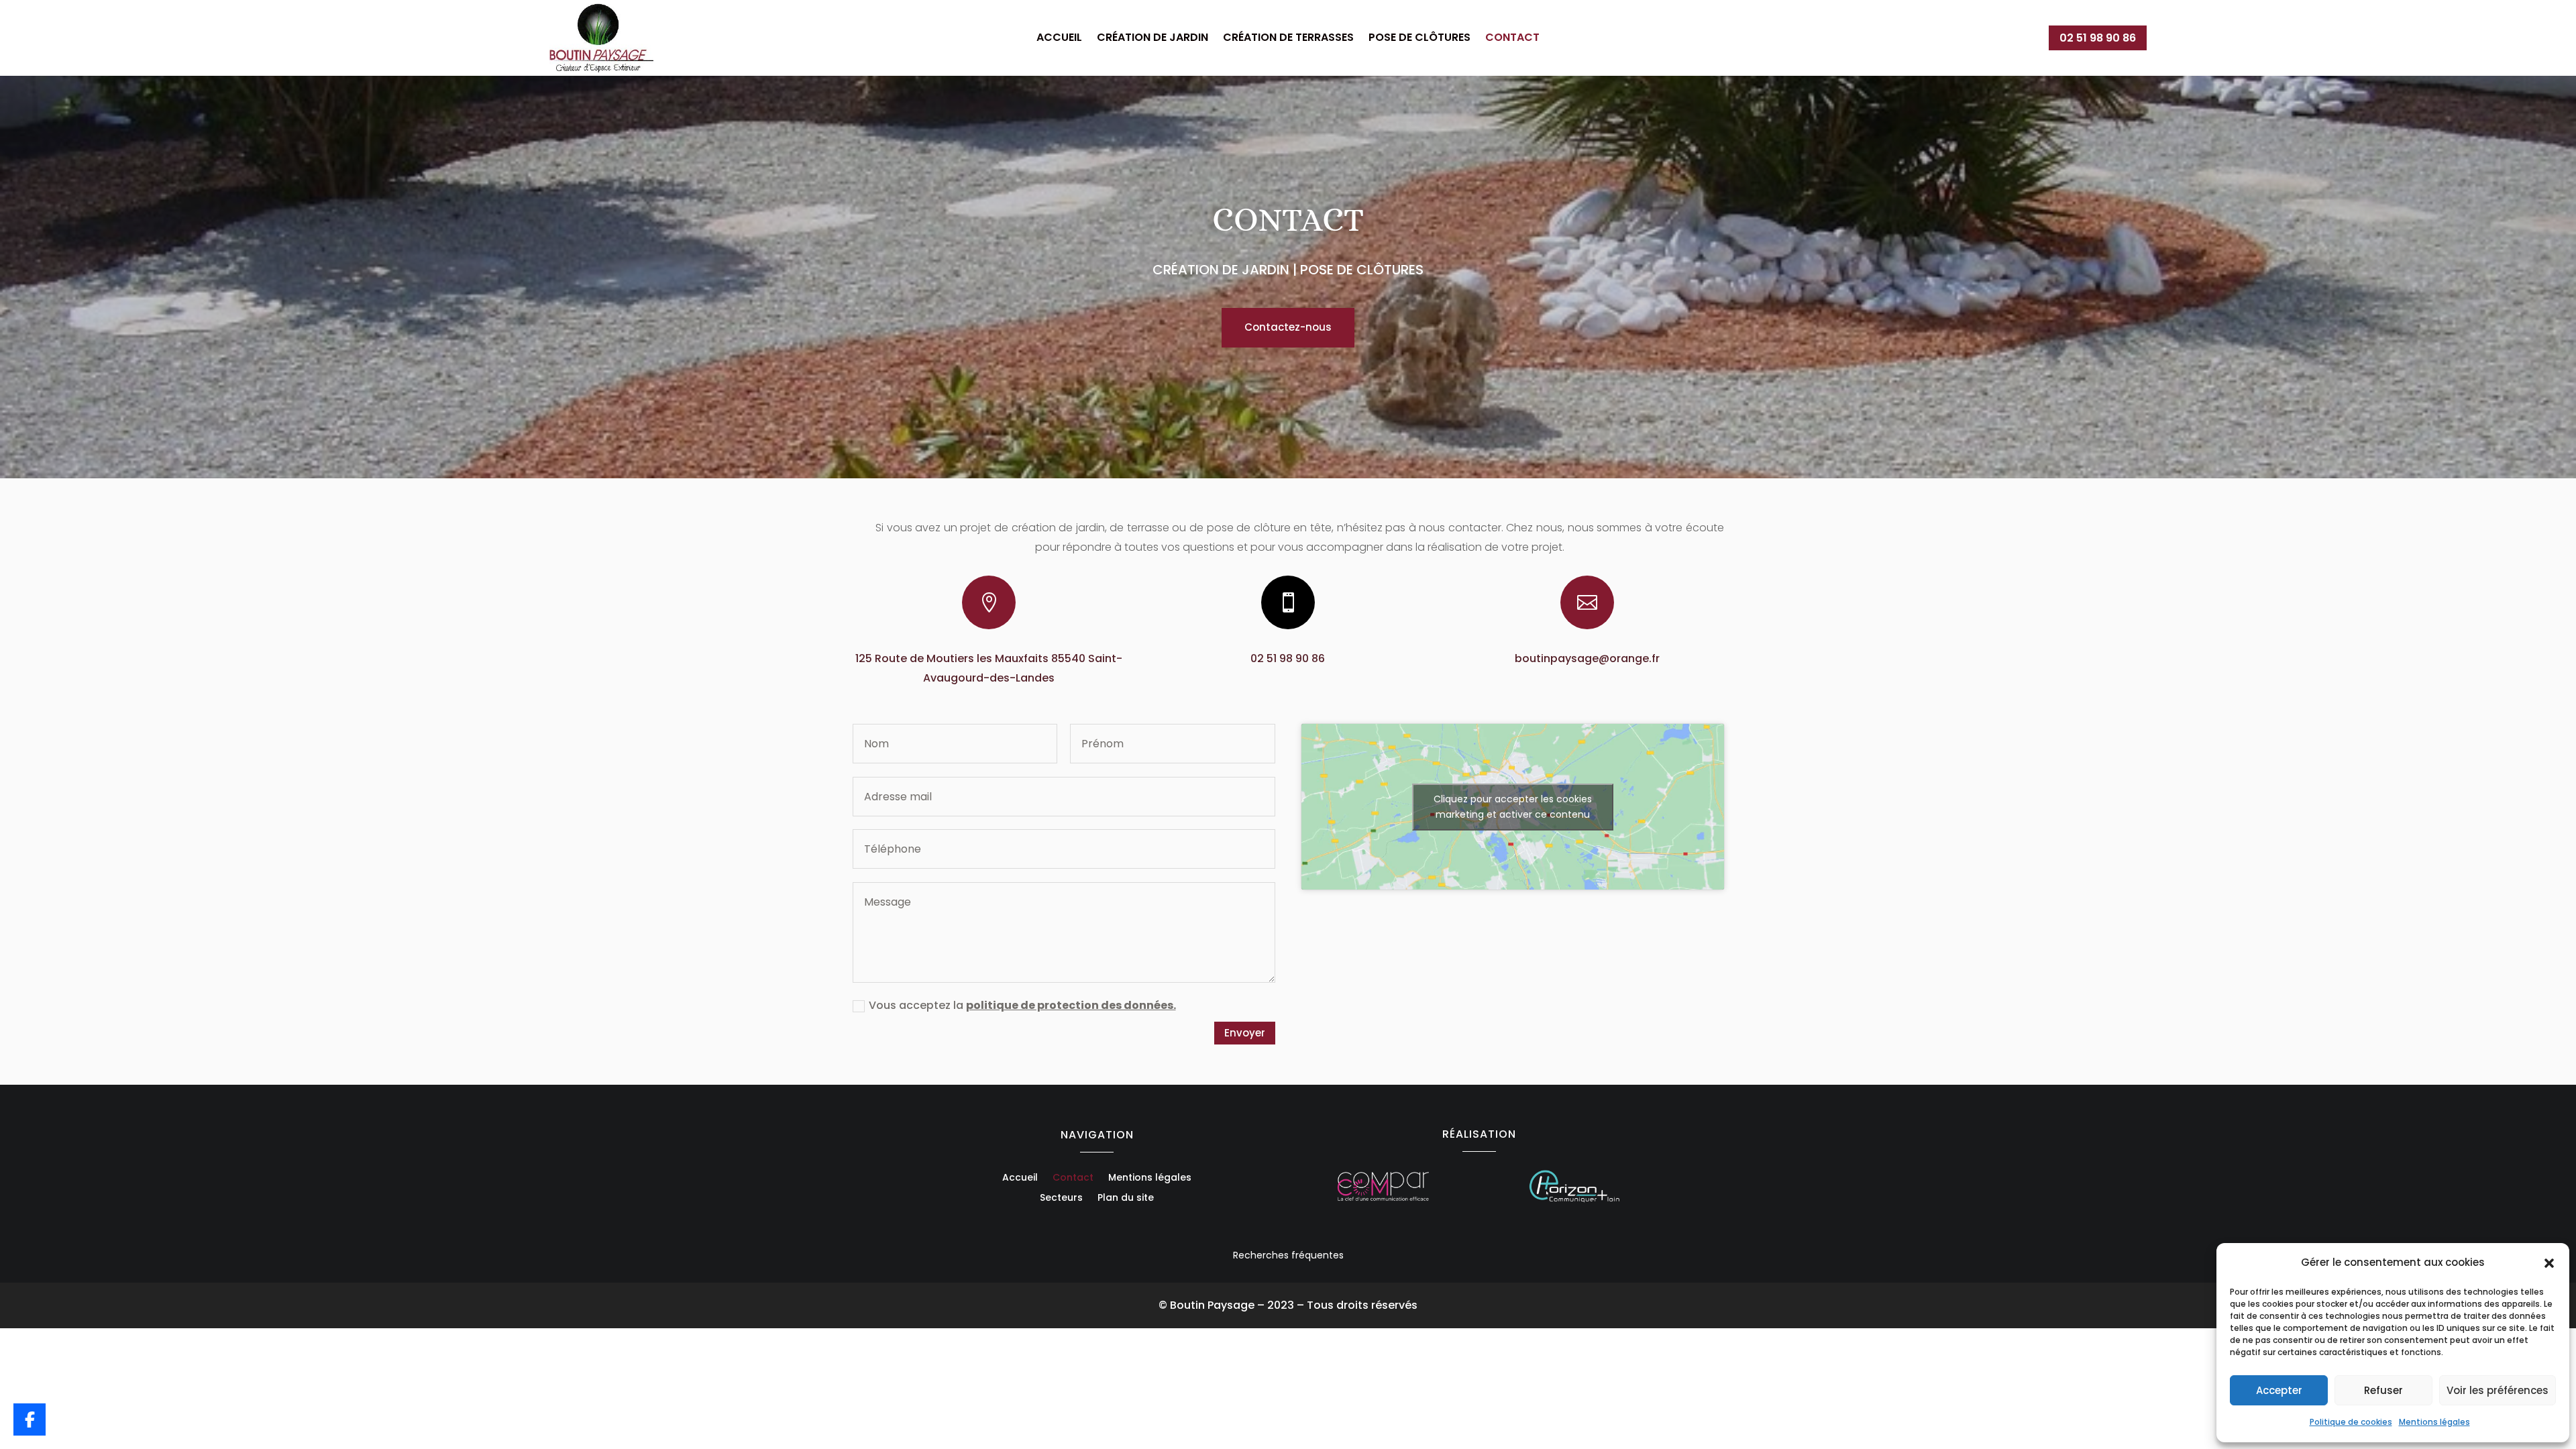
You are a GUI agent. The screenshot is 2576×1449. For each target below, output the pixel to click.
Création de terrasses (1288, 39)
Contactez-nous (1288, 327)
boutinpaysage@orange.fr (1587, 658)
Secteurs (1061, 1198)
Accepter (2279, 1390)
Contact (1512, 39)
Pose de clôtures (1419, 39)
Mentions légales (2434, 1422)
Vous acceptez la (1022, 1005)
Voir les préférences (2498, 1390)
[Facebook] (30, 1419)
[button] (2549, 1263)
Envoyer (1245, 1033)
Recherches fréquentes (1288, 1255)
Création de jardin (1152, 39)
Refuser (2383, 1390)
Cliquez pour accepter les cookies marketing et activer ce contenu (1513, 807)
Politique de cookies (2351, 1422)
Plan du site (1126, 1198)
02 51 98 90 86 (2098, 38)
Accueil (1059, 39)
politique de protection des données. (1071, 1005)
